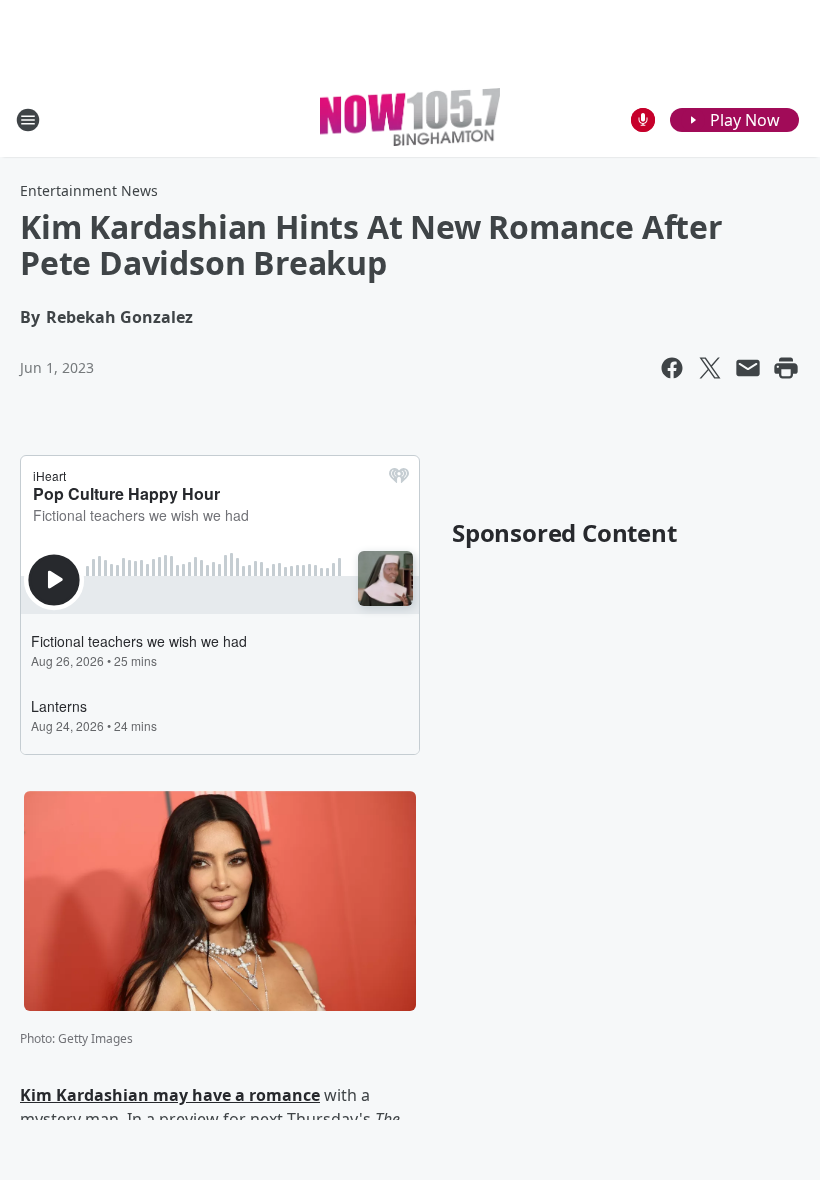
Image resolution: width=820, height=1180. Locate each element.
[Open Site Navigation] (28, 120)
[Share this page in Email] (748, 368)
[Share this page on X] (710, 368)
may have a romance (234, 1095)
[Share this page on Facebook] (672, 368)
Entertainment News (89, 190)
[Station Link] (410, 119)
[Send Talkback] (643, 120)
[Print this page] (786, 368)
